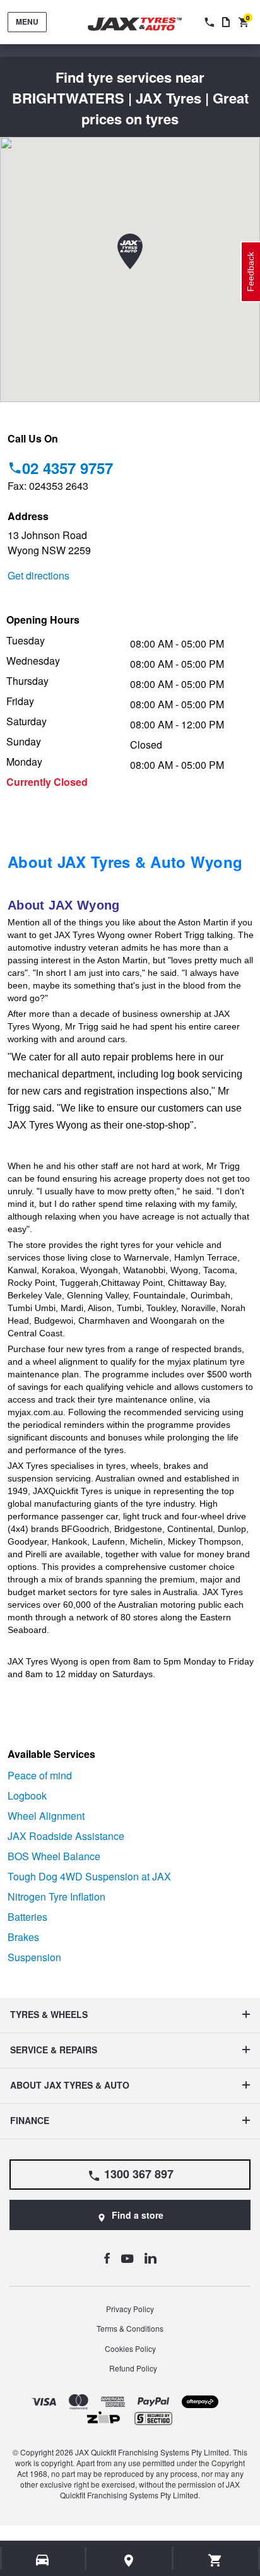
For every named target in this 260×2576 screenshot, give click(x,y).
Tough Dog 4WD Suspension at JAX (89, 1876)
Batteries (27, 1917)
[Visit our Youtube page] (127, 2258)
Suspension (34, 1957)
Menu (27, 21)
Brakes (23, 1937)
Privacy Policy (130, 2309)
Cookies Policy (130, 2348)
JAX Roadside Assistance (66, 1836)
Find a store (138, 2215)
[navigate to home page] (144, 24)
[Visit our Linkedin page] (151, 2258)
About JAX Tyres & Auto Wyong (125, 862)
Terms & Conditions (130, 2328)
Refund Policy (133, 2368)
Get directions (38, 575)
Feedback (251, 272)
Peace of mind (40, 1775)
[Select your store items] (129, 2560)
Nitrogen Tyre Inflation (56, 1896)
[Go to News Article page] (226, 22)
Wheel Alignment (46, 1816)
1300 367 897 (139, 2174)
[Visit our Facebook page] (107, 2258)
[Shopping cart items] (216, 2560)
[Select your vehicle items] (43, 2560)
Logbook (27, 1795)
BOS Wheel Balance (54, 1856)
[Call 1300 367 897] (208, 22)
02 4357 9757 (68, 468)
